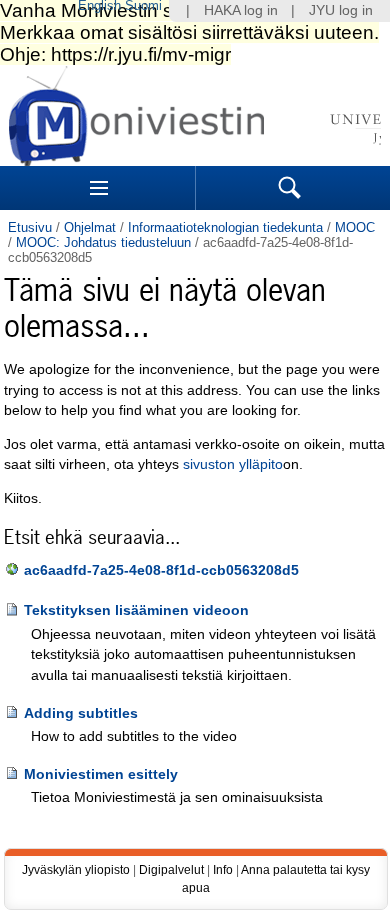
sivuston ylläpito (233, 464)
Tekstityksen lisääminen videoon (136, 610)
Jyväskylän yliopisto (76, 870)
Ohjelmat (90, 227)
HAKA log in (241, 10)
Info (223, 870)
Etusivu (30, 227)
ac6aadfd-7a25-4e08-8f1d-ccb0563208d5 (161, 570)
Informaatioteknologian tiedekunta (225, 227)
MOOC (355, 227)
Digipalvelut (171, 870)
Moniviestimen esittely (101, 774)
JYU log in (341, 10)
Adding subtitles (81, 713)
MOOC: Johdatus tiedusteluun (103, 242)
